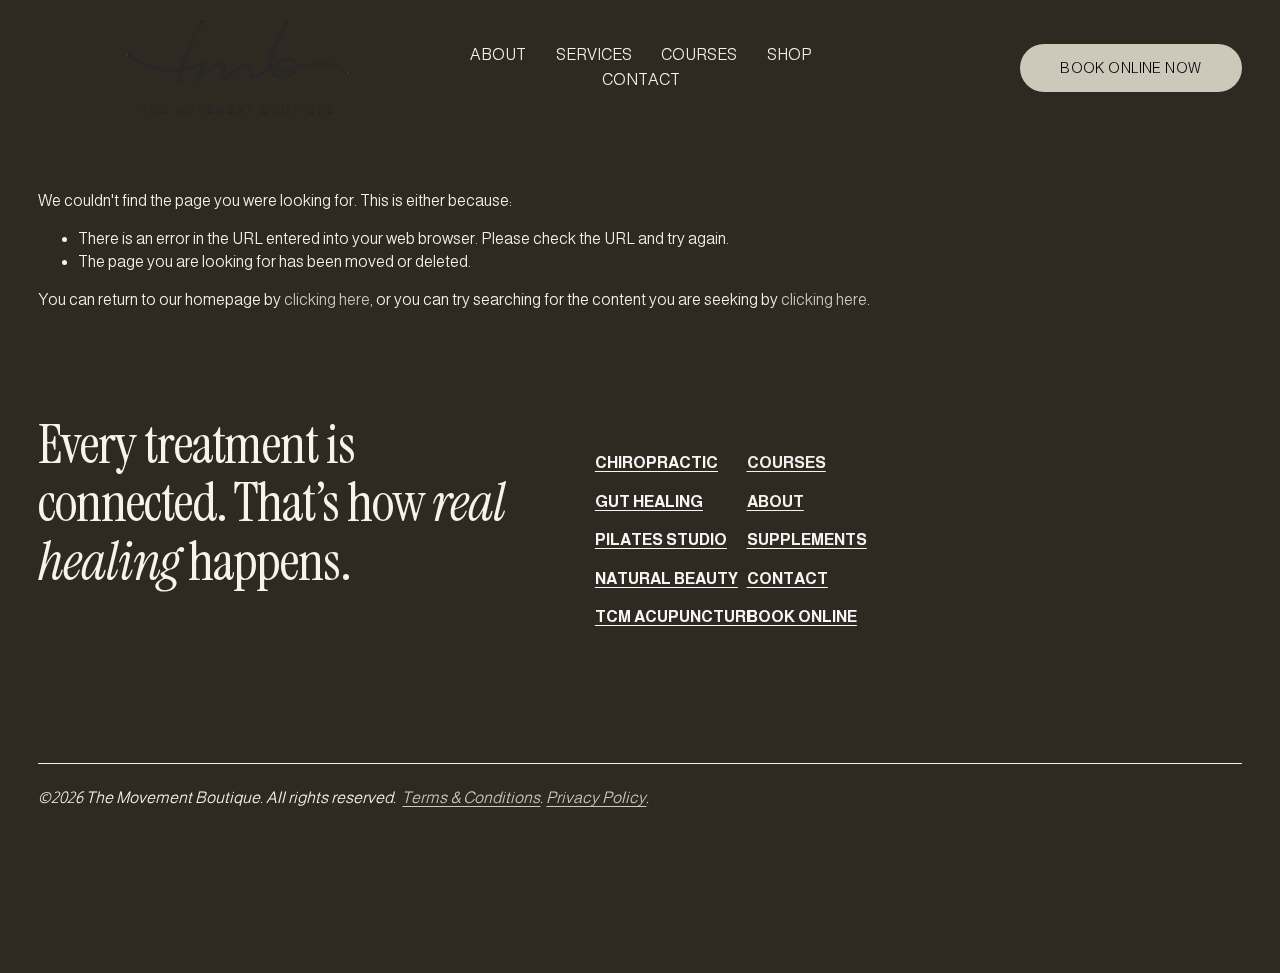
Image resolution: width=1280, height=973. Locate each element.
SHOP (789, 54)
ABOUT (498, 54)
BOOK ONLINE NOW (1130, 68)
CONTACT (641, 79)
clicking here (327, 299)
